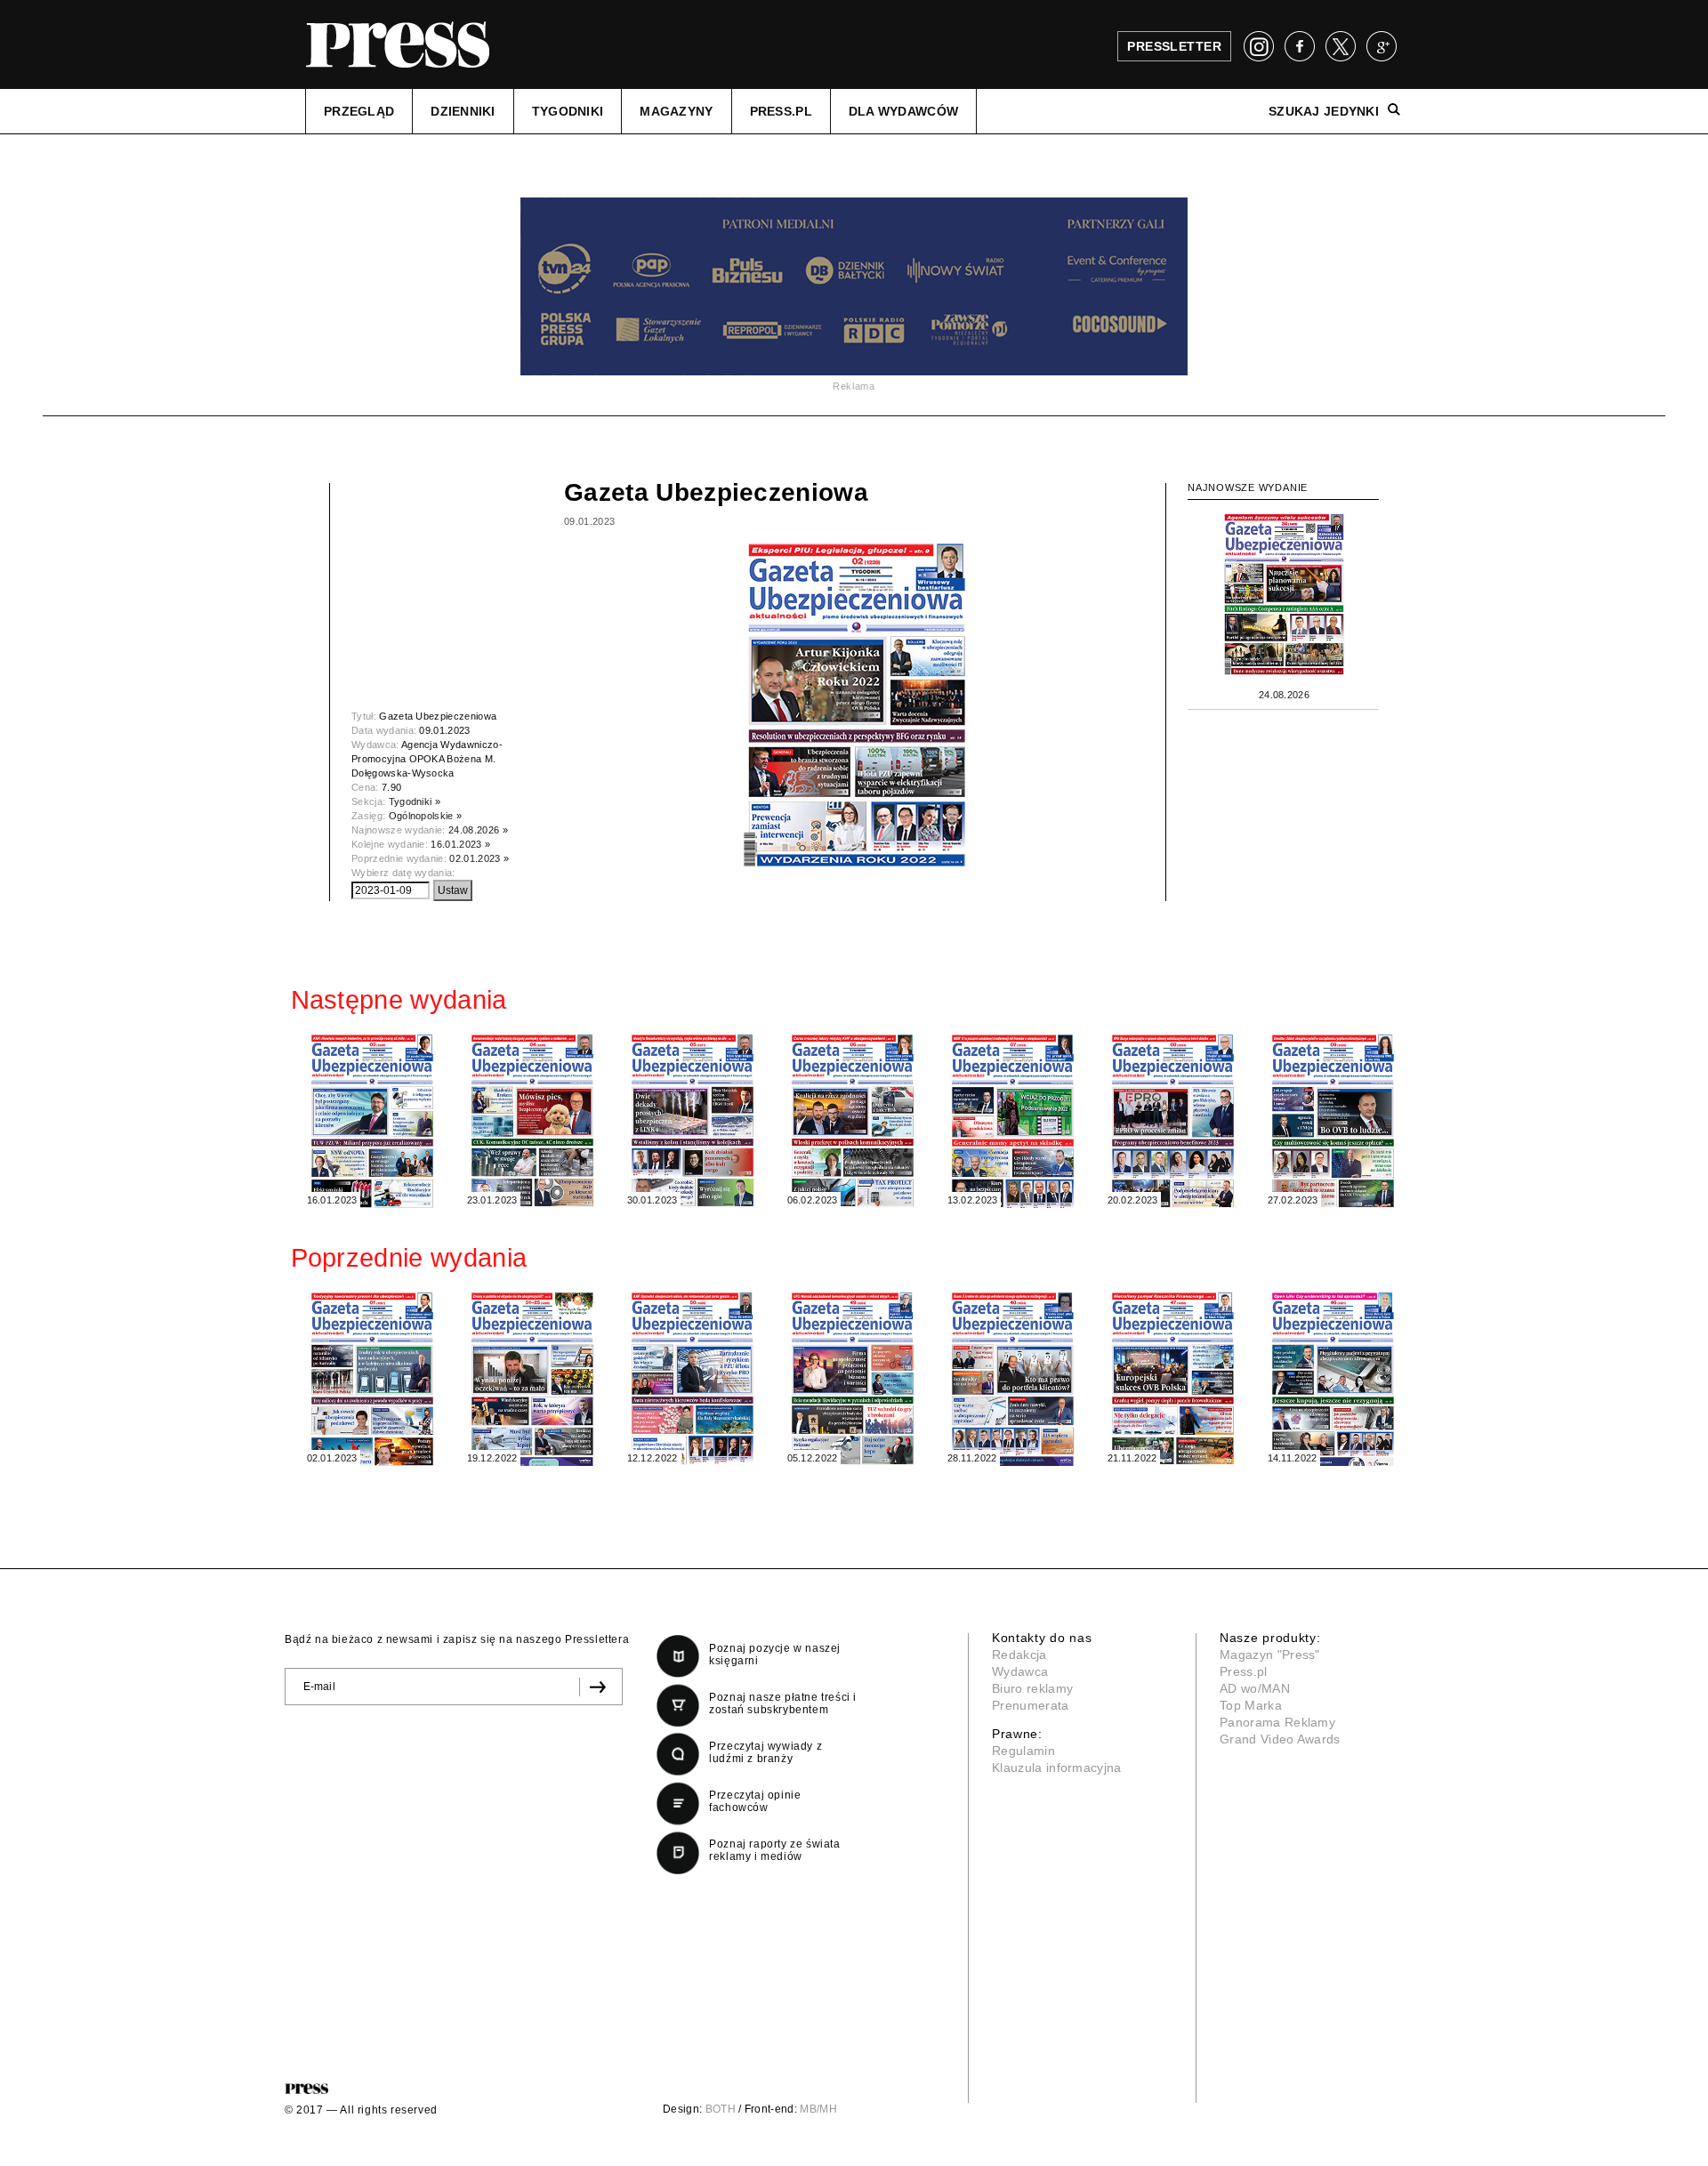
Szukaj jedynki (1324, 111)
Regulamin (1023, 1751)
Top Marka (1251, 1705)
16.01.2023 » (460, 844)
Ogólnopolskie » (426, 816)
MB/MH (818, 2109)
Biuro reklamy (1032, 1688)
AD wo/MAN (1255, 1688)
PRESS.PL (781, 111)
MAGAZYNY (676, 111)
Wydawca (1020, 1671)
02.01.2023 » (479, 858)
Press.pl (1244, 1671)
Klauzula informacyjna (1057, 1767)
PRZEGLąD (359, 111)
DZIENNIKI (463, 111)
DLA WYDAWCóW (903, 111)
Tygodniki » (415, 801)
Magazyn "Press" (1270, 1655)
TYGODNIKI (568, 111)
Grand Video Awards (1280, 1739)
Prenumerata (1031, 1705)
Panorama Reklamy (1277, 1722)
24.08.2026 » (478, 830)
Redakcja (1019, 1655)
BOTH (721, 2109)
